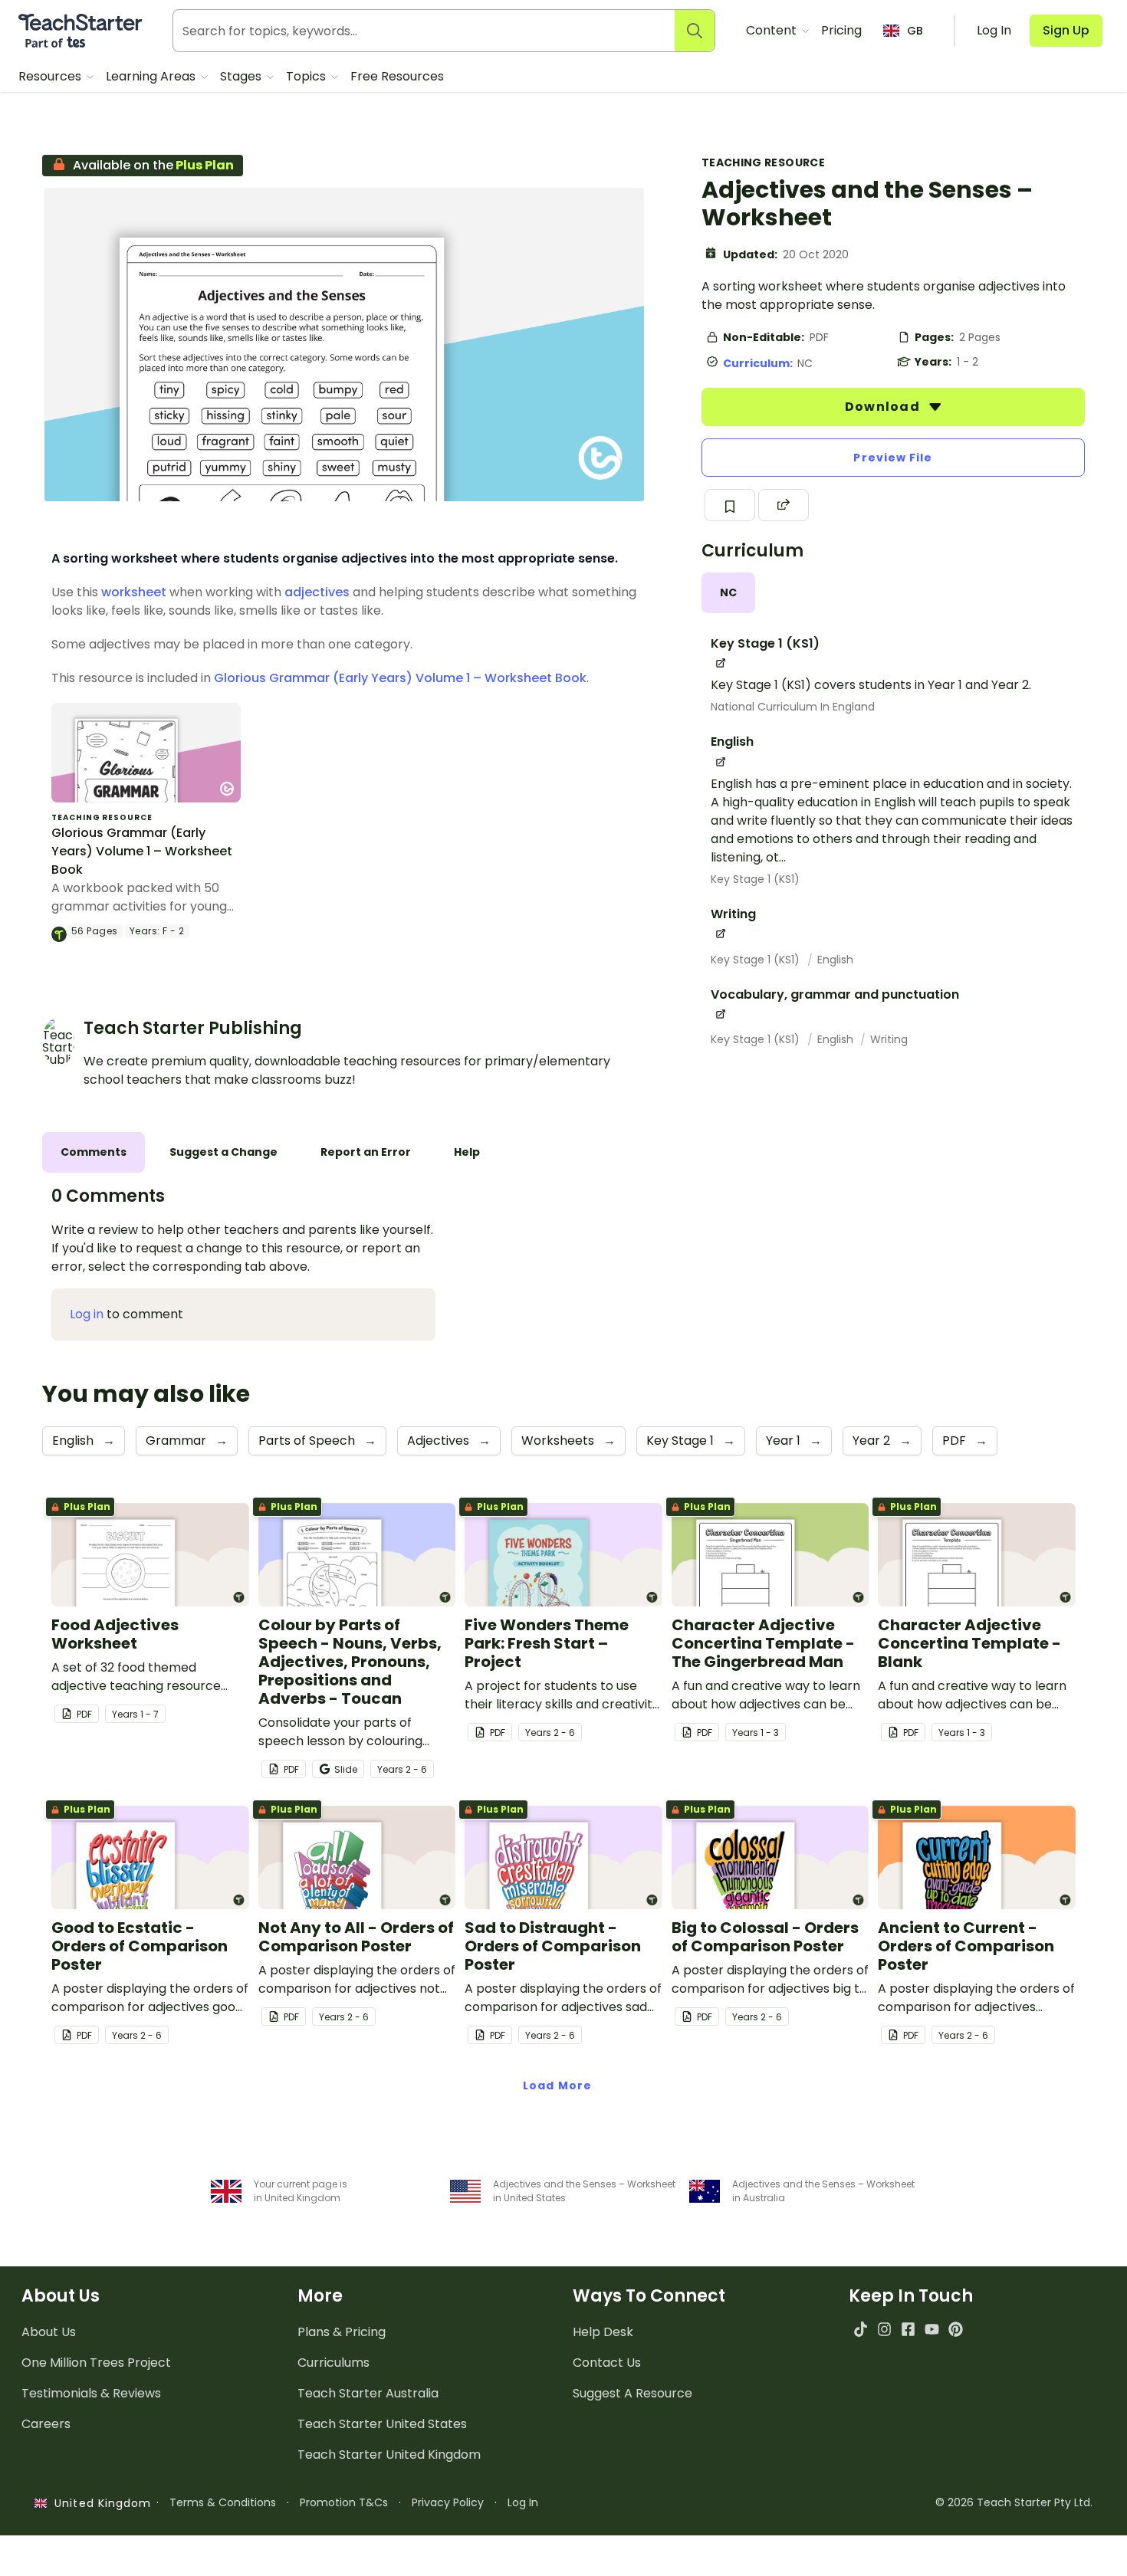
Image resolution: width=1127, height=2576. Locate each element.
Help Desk (603, 2332)
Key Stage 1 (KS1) (755, 879)
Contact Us (607, 2363)
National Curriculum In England (793, 707)
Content (773, 30)
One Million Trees (96, 2363)
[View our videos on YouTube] (932, 2329)
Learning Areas (152, 76)
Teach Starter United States (382, 2424)
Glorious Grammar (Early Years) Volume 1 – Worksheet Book (400, 678)
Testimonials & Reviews (91, 2393)
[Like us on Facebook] (908, 2329)
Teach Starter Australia (368, 2393)
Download (884, 407)
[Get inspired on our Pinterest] (956, 2329)
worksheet (134, 592)
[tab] (728, 593)
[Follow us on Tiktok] (861, 2329)
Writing (889, 1039)
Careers (46, 2424)
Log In (523, 2502)
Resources (51, 76)
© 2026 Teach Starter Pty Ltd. (1014, 2502)
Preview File (893, 458)
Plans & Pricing (342, 2332)
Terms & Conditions (223, 2502)
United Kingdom (99, 2503)
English (835, 960)
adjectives (317, 592)
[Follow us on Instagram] (884, 2329)
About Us (49, 2332)
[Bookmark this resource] (730, 505)
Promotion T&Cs (344, 2502)
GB (915, 31)
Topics (307, 76)
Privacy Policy (448, 2502)
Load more (557, 2085)
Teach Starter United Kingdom (389, 2455)
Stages (242, 76)
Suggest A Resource (632, 2393)
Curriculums (333, 2363)
